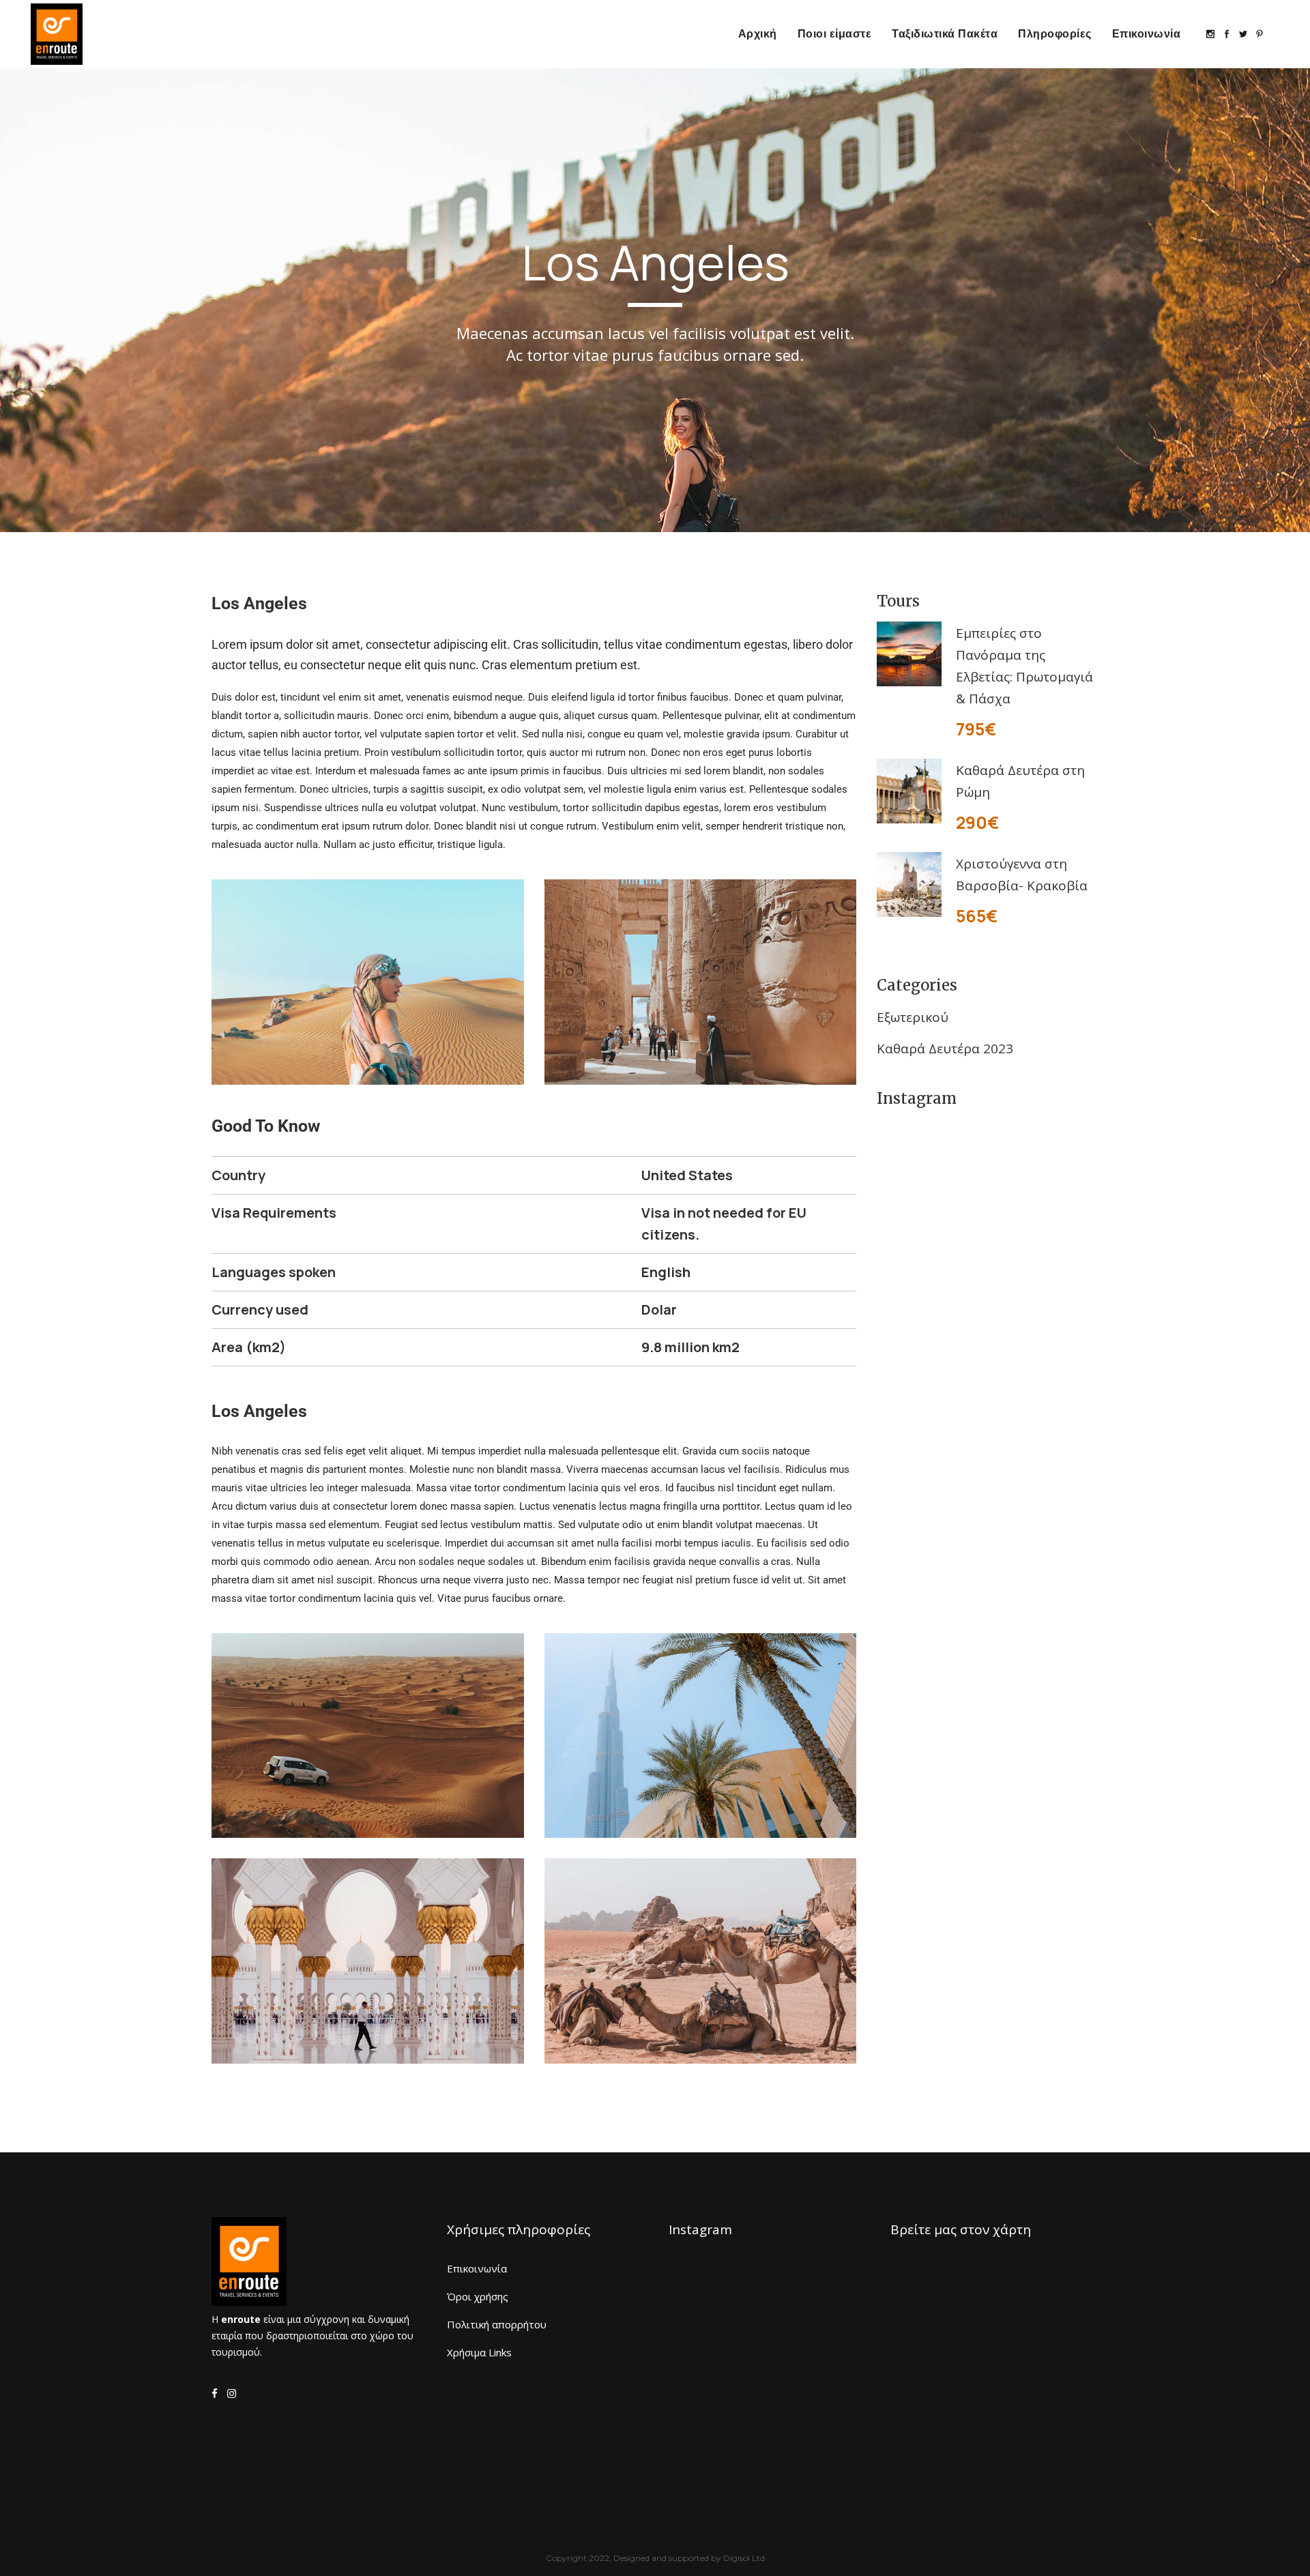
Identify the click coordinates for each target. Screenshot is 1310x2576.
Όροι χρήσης (478, 2296)
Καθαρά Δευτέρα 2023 (945, 1049)
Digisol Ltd (744, 2558)
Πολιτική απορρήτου (497, 2324)
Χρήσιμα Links (479, 2352)
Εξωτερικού (913, 1017)
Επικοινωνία (477, 2268)
